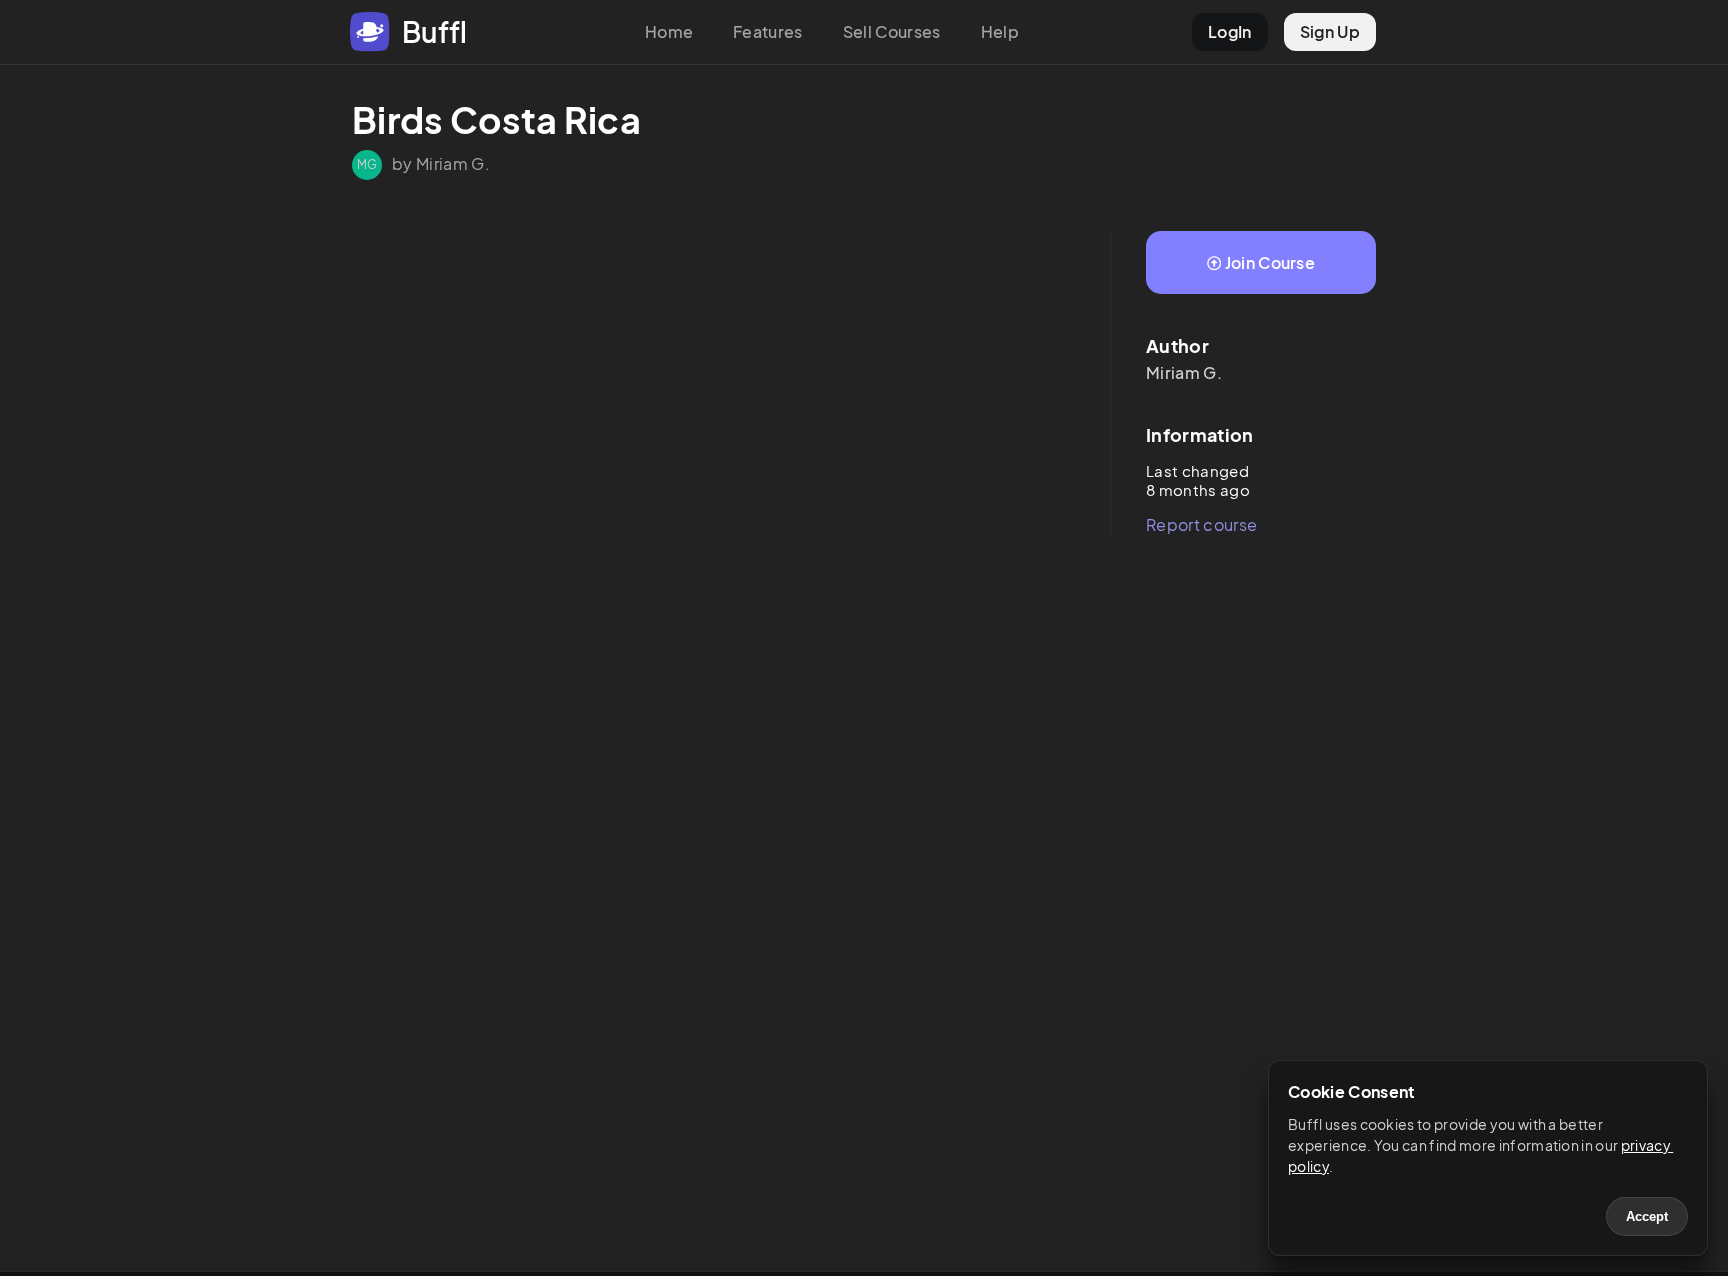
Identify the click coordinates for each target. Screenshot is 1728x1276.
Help (1000, 31)
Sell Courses (892, 31)
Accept (1647, 1216)
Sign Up (1330, 31)
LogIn (1230, 31)
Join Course (1270, 262)
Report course (1201, 524)
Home (669, 31)
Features (768, 31)
